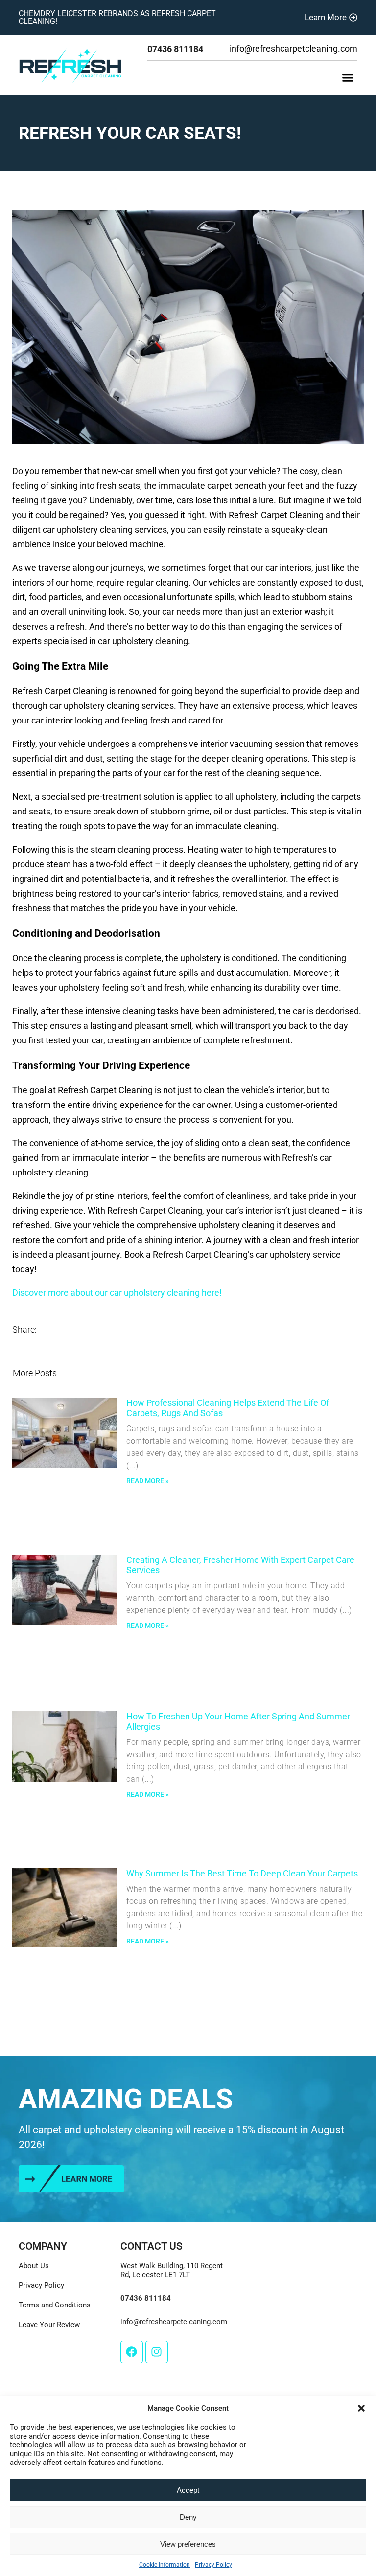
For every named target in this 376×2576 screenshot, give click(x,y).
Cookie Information (164, 2565)
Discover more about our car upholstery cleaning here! (117, 1293)
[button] (361, 2408)
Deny (188, 2517)
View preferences (188, 2544)
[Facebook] (132, 2352)
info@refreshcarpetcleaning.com (294, 49)
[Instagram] (157, 2352)
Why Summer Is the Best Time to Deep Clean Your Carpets (242, 1873)
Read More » (148, 1481)
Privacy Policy (213, 2565)
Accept (188, 2490)
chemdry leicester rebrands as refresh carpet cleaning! (117, 17)
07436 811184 (175, 49)
